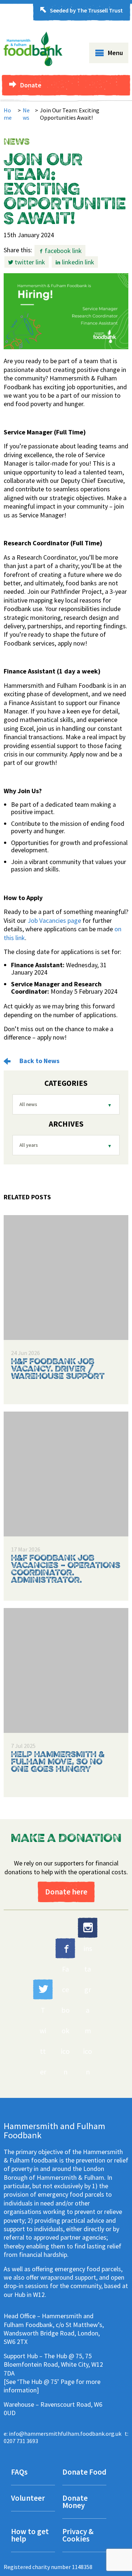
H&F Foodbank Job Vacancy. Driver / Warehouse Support (58, 1369)
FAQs (19, 2473)
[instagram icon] (88, 1928)
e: (63, 2434)
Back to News (39, 1061)
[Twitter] (43, 1989)
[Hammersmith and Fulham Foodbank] (33, 64)
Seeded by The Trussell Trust (86, 10)
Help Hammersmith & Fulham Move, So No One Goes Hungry (58, 1762)
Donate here (66, 1892)
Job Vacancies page (54, 920)
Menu (115, 53)
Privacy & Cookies (78, 2536)
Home (8, 114)
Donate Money (75, 2502)
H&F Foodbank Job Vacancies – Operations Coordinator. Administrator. (66, 1569)
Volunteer (28, 2499)
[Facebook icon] (65, 1948)
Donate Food (84, 2473)
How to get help (30, 2536)
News (26, 114)
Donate (31, 85)
